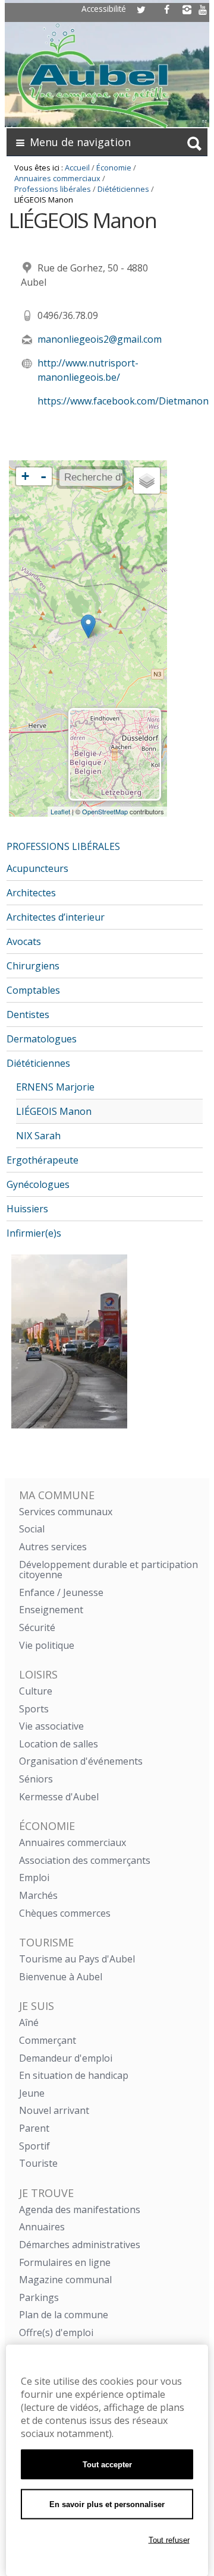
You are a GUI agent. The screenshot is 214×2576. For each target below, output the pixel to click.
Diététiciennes (123, 189)
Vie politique (47, 1645)
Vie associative (51, 1726)
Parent (34, 2128)
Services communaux (66, 1512)
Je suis (37, 2006)
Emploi (34, 1878)
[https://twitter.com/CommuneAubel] (141, 10)
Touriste (38, 2163)
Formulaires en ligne (65, 2262)
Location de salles (59, 1744)
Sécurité (37, 1627)
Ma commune (57, 1495)
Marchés (38, 1895)
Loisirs (38, 1674)
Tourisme (46, 1942)
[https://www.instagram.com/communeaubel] (187, 10)
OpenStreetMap (105, 811)
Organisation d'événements (81, 1761)
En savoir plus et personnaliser (107, 2504)
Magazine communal (65, 2280)
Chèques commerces (65, 1913)
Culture (36, 1691)
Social (32, 1529)
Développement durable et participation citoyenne (108, 1570)
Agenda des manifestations (80, 2210)
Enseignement (51, 1610)
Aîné (29, 2022)
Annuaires (42, 2227)
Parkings (39, 2297)
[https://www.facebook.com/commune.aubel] (166, 10)
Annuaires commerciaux (57, 178)
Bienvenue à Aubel (61, 1977)
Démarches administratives (80, 2245)
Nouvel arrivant (54, 2110)
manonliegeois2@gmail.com (100, 339)
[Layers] (147, 481)
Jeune (32, 2093)
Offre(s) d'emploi (56, 2332)
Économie (114, 167)
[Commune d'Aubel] (111, 73)
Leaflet (60, 811)
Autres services (53, 1547)
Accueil (77, 167)
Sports (34, 1709)
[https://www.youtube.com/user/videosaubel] (203, 10)
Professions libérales (53, 189)
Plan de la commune (64, 2315)
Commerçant (48, 2040)
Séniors (36, 1779)
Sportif (34, 2146)
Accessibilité (104, 9)
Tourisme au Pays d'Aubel (77, 1959)
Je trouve (46, 2193)
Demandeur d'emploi (66, 2058)
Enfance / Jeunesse (61, 1592)
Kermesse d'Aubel (59, 1797)
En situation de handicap (74, 2075)
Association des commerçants (85, 1860)
